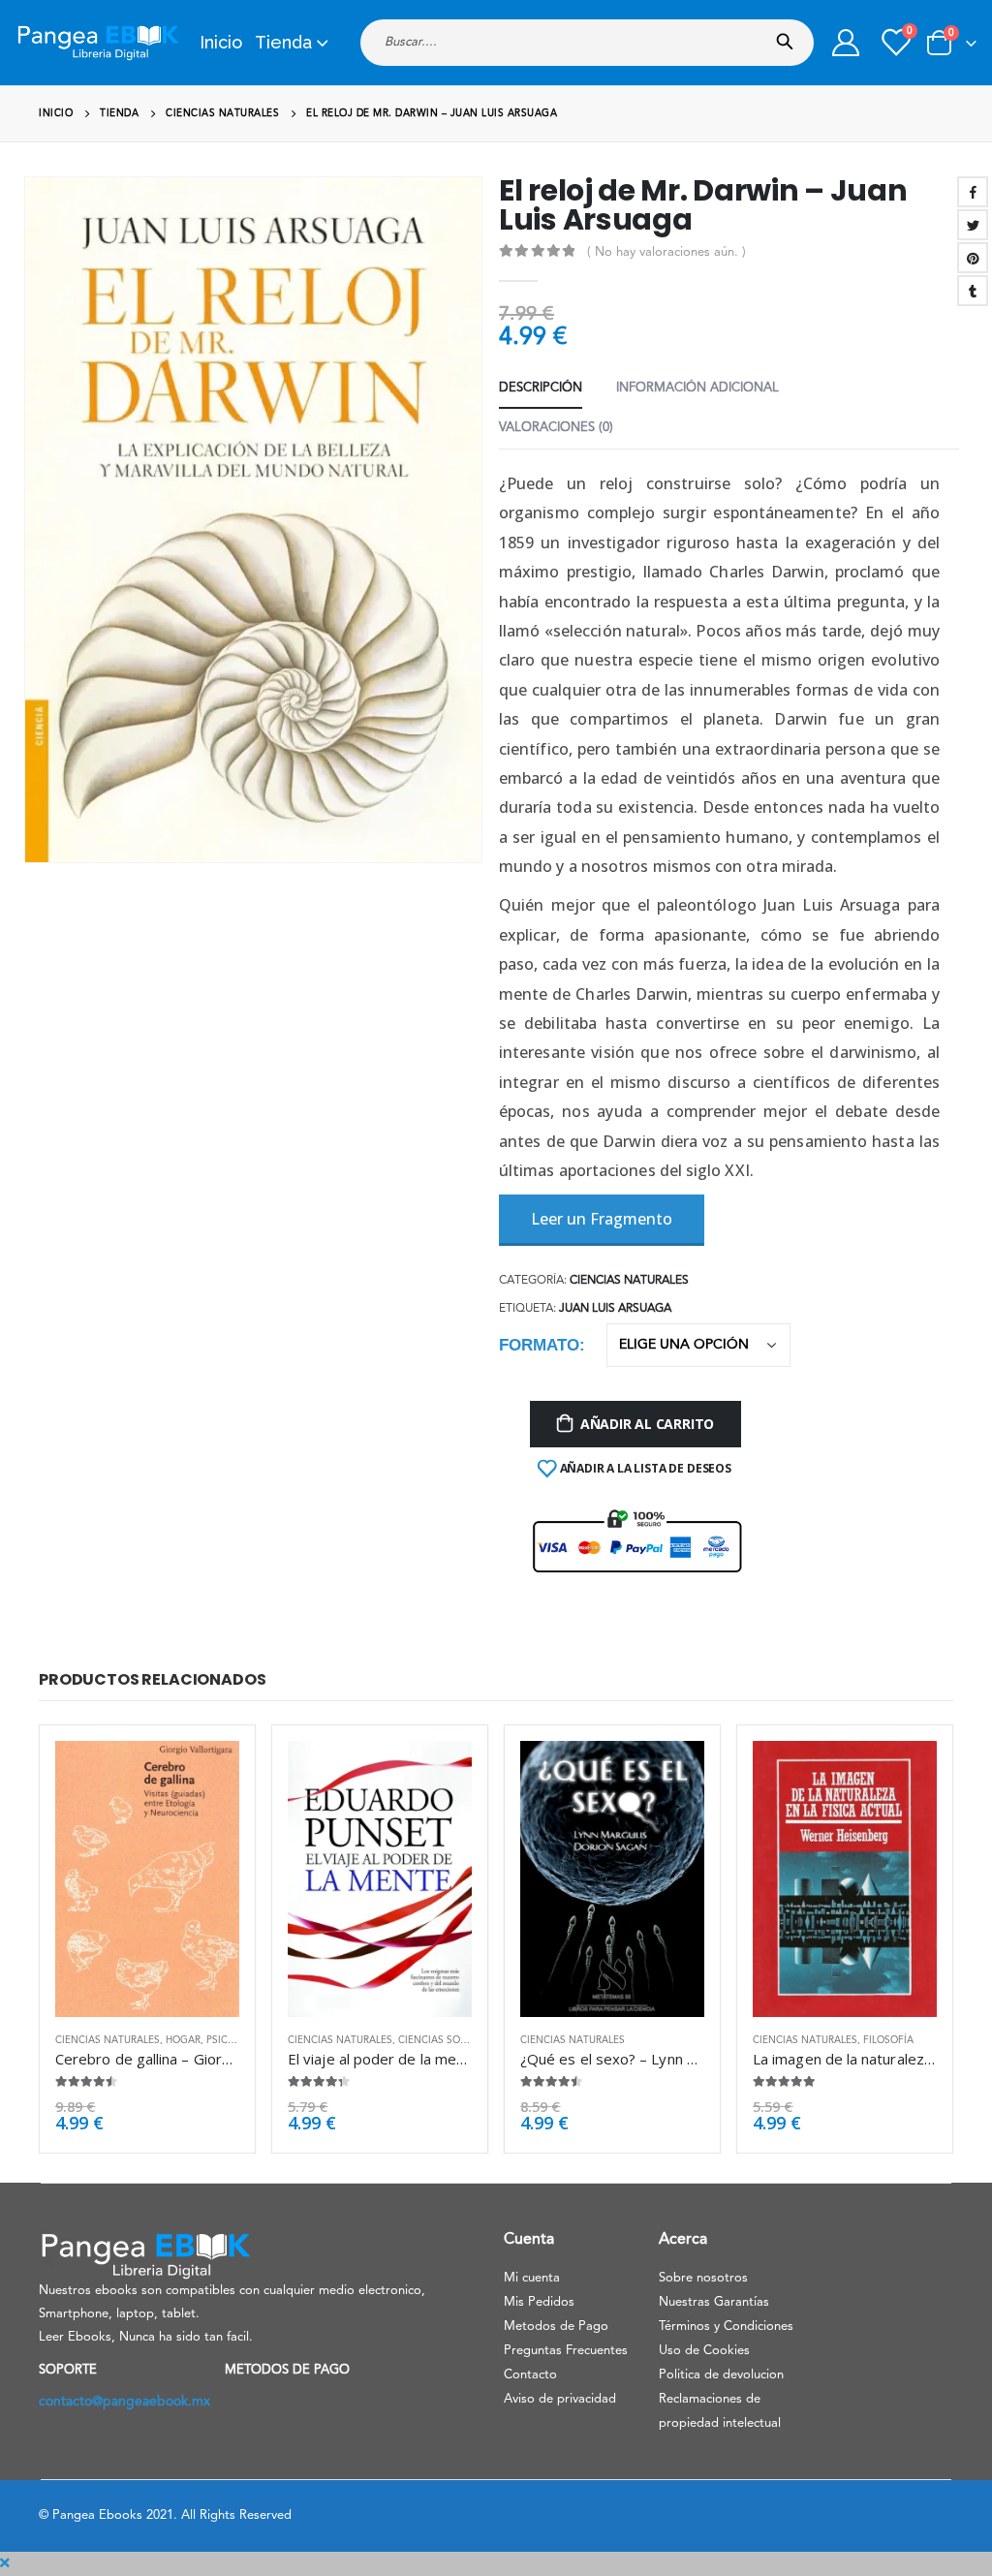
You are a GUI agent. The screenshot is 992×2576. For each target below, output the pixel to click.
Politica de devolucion (721, 2375)
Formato (539, 1345)
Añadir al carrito (647, 1424)
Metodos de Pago (556, 2327)
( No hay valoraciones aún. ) (666, 252)
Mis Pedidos (539, 2302)
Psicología (236, 2040)
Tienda (283, 42)
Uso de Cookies (704, 2351)
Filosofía (888, 2040)
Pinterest (973, 258)
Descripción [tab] (541, 388)
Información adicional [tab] (697, 388)
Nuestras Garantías (714, 2302)
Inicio (221, 42)
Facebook (973, 192)
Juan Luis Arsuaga (615, 1309)
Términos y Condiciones (726, 2327)
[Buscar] (789, 36)
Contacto (530, 2375)
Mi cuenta (532, 2278)
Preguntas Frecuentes (566, 2351)
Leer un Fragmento (602, 1219)
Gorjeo (973, 225)
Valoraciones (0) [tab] (556, 428)
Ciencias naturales (629, 1281)
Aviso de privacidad (560, 2399)
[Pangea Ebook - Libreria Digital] (98, 43)
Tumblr (973, 291)
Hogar (183, 2040)
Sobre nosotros (703, 2278)
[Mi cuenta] (846, 43)
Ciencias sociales (446, 2040)
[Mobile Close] (5, 2563)
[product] (147, 1879)
